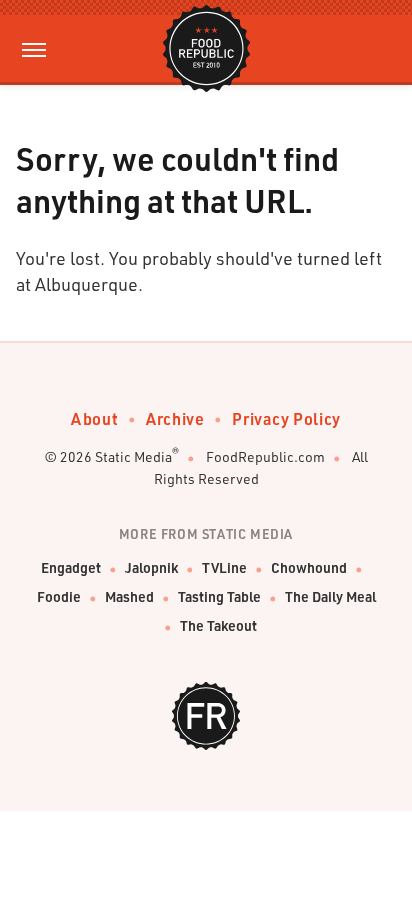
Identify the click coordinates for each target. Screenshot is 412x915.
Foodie (59, 596)
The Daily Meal (330, 596)
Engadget (71, 567)
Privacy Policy (286, 418)
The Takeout (218, 625)
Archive (175, 418)
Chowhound (309, 567)
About (94, 418)
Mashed (129, 596)
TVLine (224, 567)
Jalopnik (151, 567)
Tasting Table (219, 596)
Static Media (133, 456)
